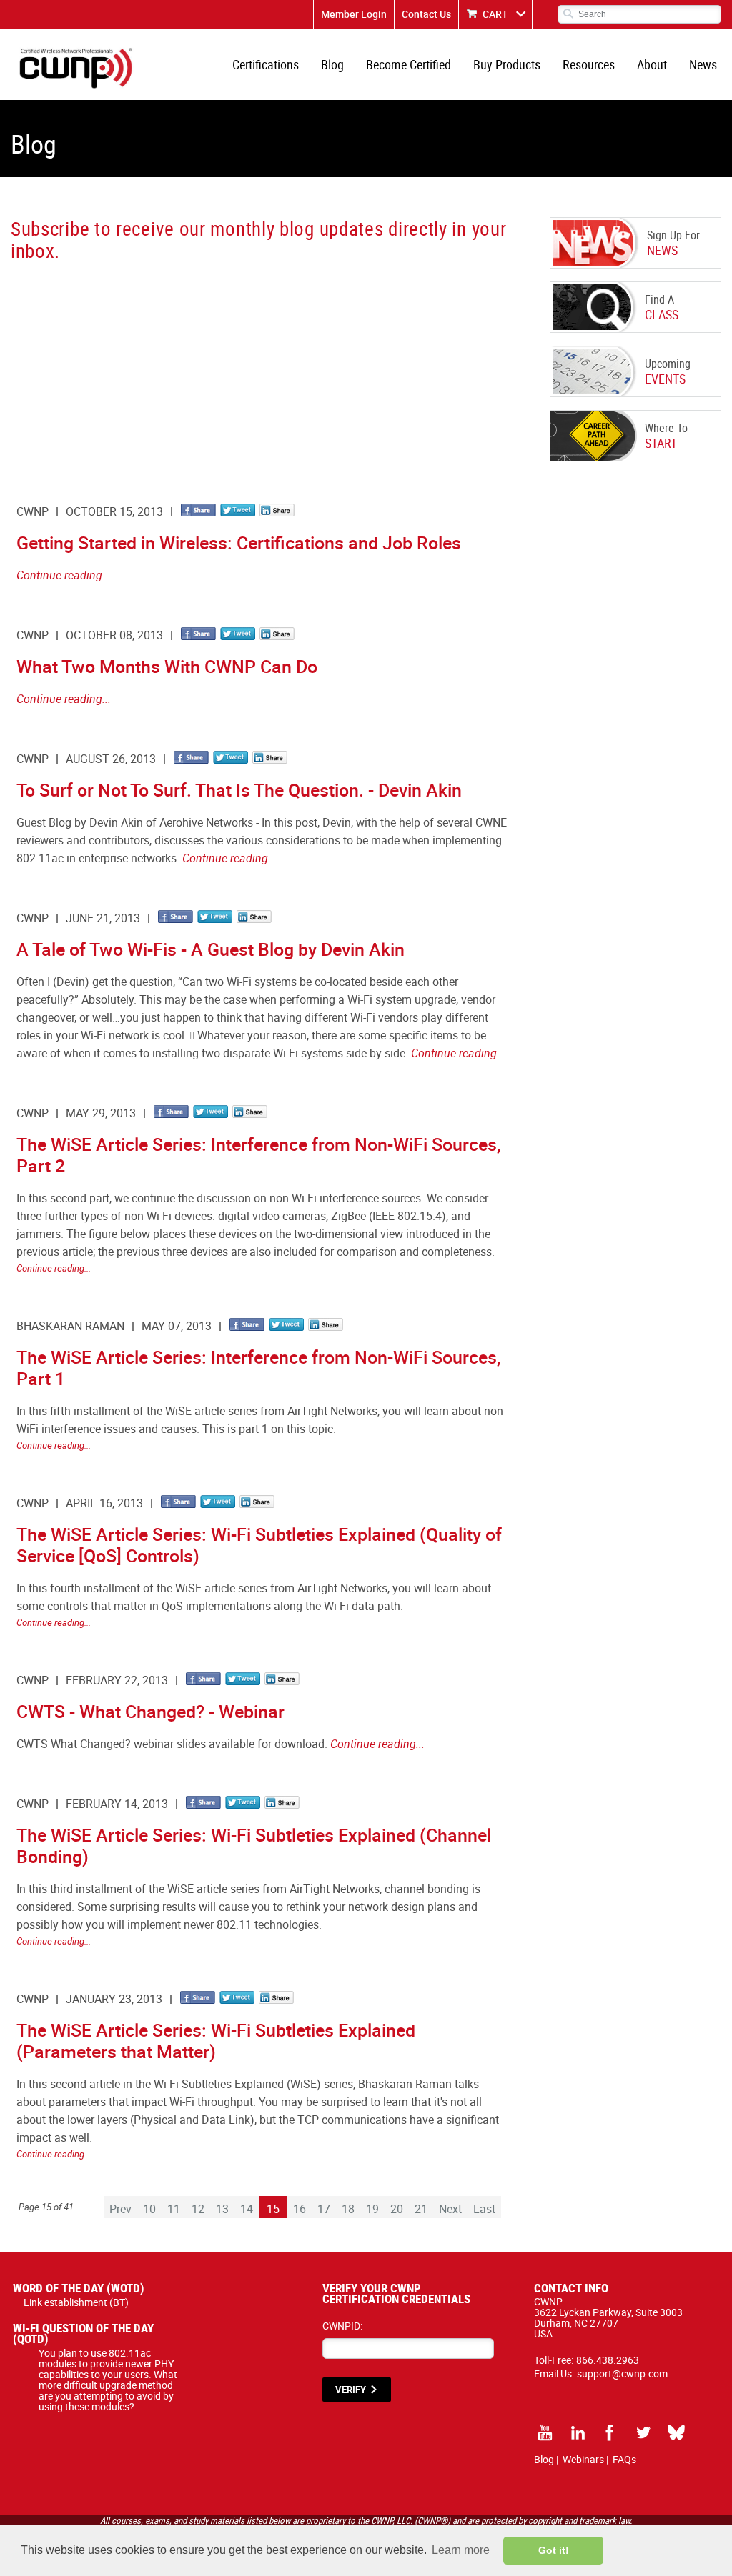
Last (484, 2209)
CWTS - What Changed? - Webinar (150, 1711)
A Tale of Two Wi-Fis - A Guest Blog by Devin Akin (211, 949)
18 (348, 2209)
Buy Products (507, 64)
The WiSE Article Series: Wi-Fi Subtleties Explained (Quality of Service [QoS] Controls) (259, 1545)
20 (397, 2209)
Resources (589, 64)
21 (421, 2209)
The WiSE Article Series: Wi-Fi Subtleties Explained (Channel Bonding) (254, 1846)
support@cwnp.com (622, 2373)
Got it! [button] (554, 2550)
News (703, 64)
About (652, 64)
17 (324, 2209)
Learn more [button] (461, 2550)
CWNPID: (342, 2326)
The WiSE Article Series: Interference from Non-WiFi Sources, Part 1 (259, 1368)
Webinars (583, 2459)
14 (247, 2209)
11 (174, 2209)
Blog (332, 64)
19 (372, 2209)
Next (450, 2209)
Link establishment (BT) (76, 2302)
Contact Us (426, 14)
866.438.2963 (608, 2360)
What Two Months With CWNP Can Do (167, 666)
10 (149, 2209)
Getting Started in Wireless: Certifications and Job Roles (239, 543)
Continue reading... (64, 575)
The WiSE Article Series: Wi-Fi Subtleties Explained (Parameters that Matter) (216, 2041)
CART (495, 14)
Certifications (266, 64)
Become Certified (409, 64)
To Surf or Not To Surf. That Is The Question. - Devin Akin (239, 790)
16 (300, 2209)
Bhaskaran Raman (70, 1326)
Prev (120, 2209)
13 (222, 2209)
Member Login (354, 14)
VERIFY (351, 2390)
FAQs (624, 2459)
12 (198, 2209)
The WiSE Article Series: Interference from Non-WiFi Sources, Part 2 (259, 1155)
